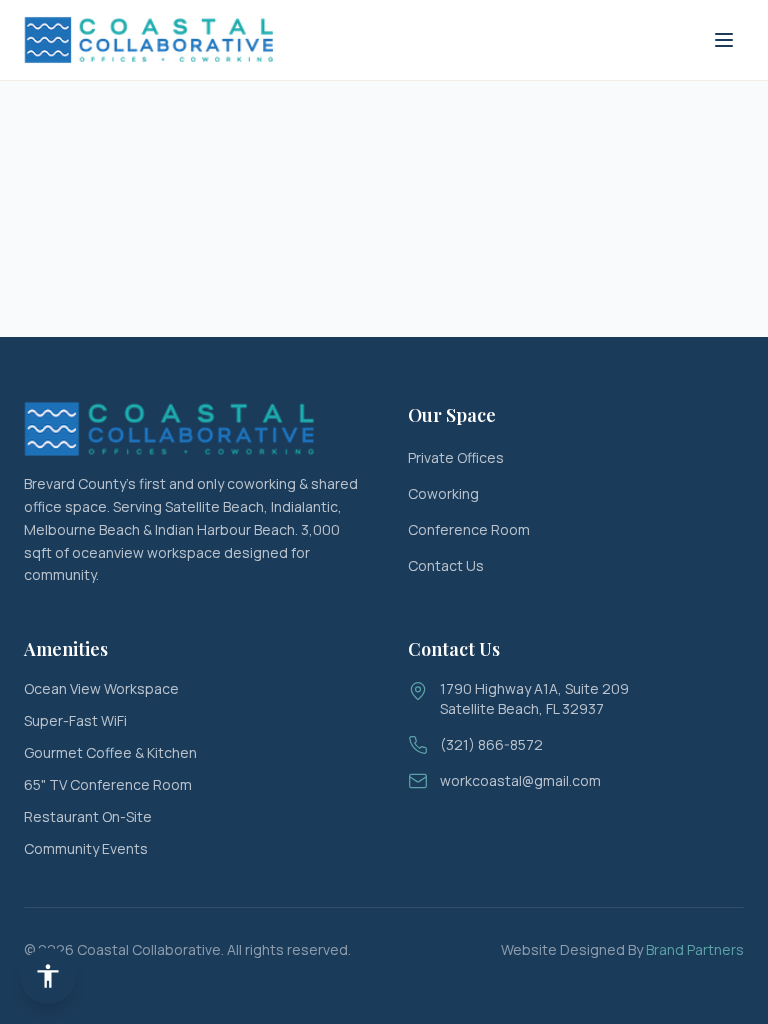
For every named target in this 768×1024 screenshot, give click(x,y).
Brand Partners (695, 949)
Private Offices (456, 457)
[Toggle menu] (724, 40)
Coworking (443, 493)
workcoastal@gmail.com (520, 780)
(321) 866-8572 (491, 744)
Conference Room (469, 529)
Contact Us (446, 565)
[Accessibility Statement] (48, 976)
